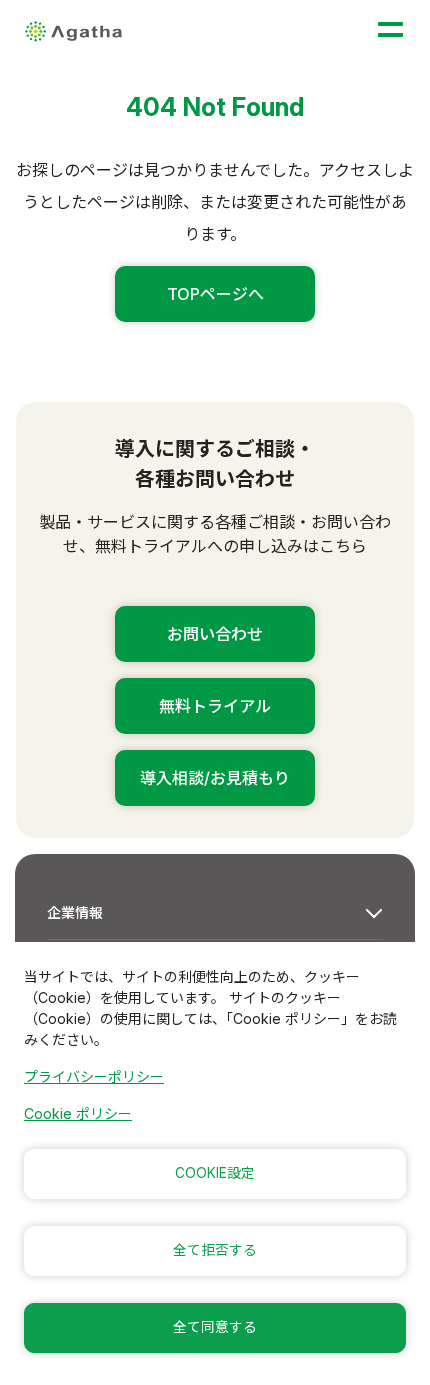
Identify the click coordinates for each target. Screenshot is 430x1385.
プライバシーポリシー (94, 1076)
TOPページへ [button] (215, 294)
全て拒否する (215, 1250)
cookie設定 (215, 1173)
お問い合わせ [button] (215, 634)
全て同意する (215, 1327)
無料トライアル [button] (215, 706)
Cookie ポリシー (78, 1113)
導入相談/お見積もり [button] (215, 778)
